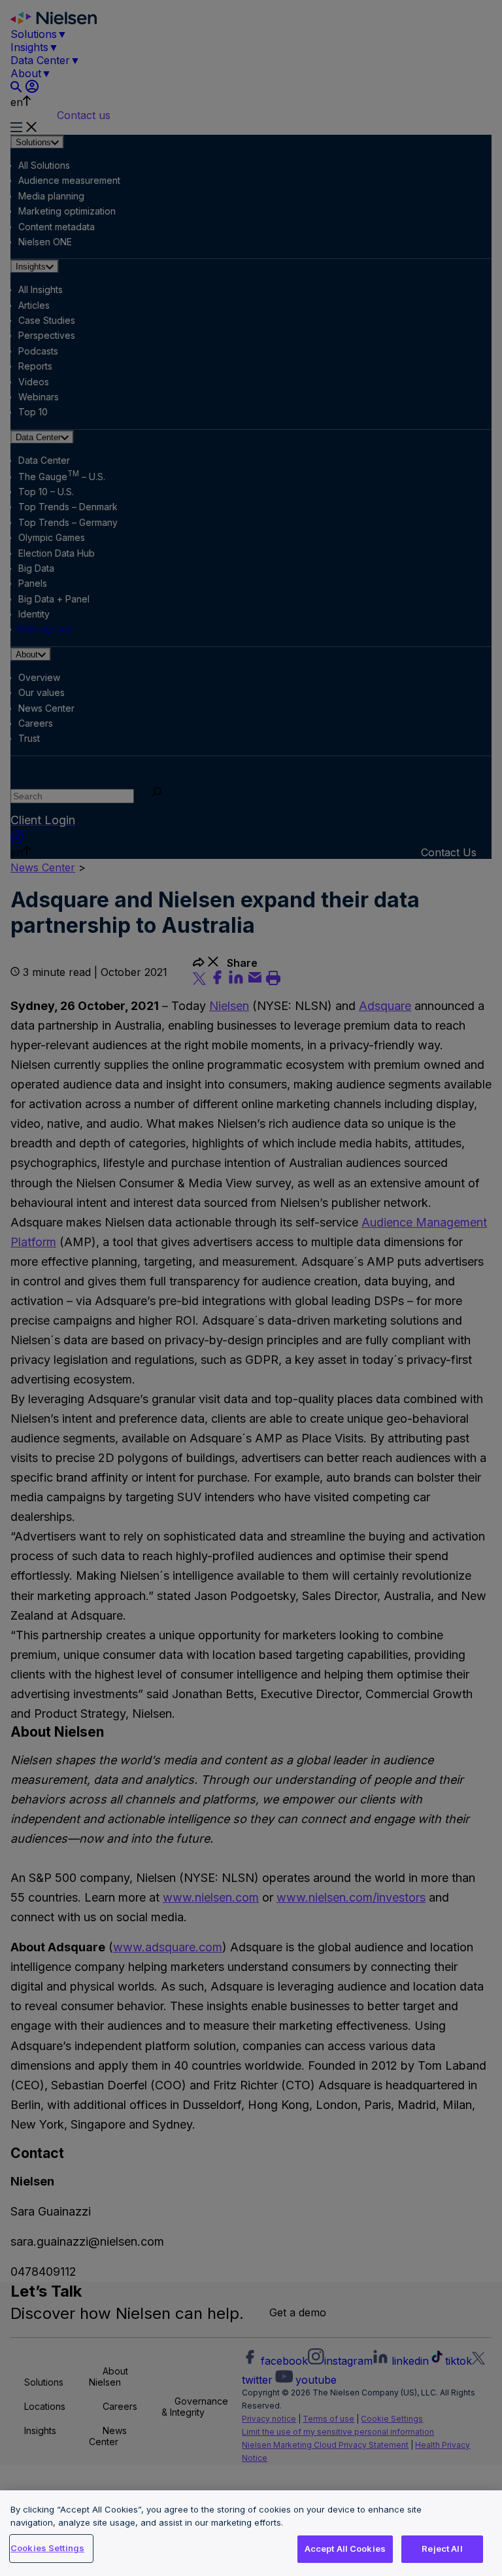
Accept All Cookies (345, 2549)
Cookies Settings (47, 2548)
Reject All (442, 2549)
